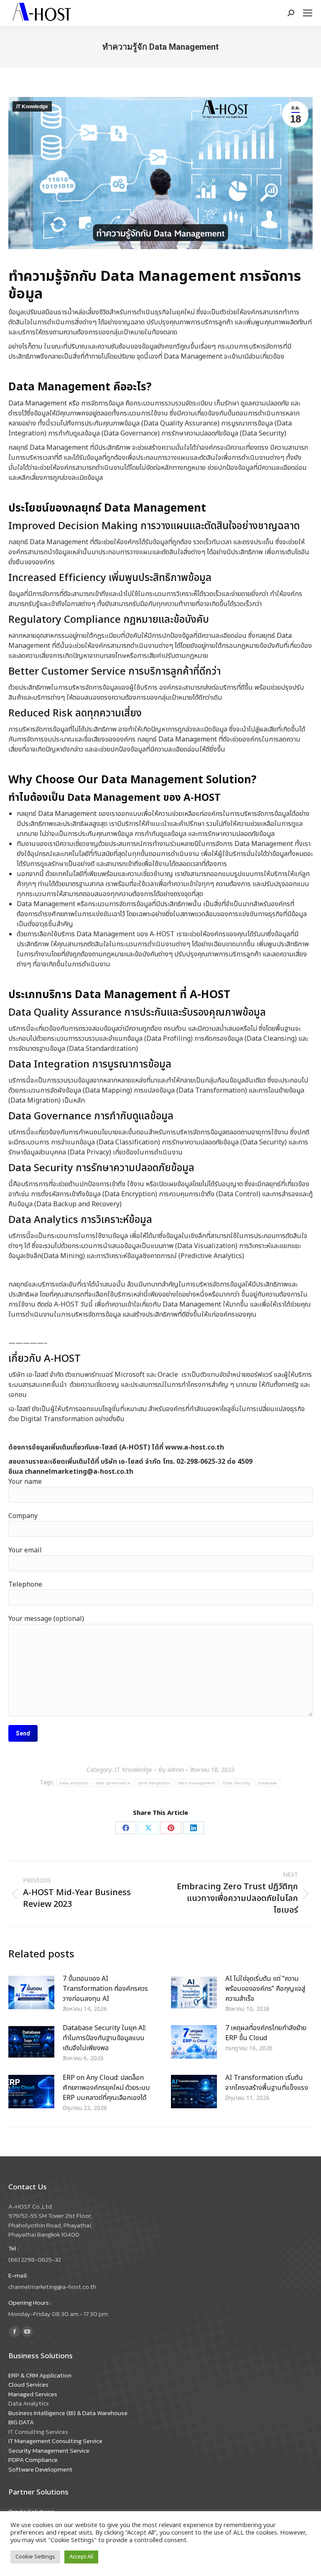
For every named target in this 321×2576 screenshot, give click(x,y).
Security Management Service (49, 2450)
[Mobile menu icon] (308, 13)
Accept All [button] (81, 2557)
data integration (154, 1783)
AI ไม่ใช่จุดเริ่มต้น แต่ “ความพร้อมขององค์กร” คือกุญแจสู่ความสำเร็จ (265, 1989)
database (267, 1783)
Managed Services (33, 2394)
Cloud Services (28, 2384)
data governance (113, 1783)
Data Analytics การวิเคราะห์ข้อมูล (80, 1220)
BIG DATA (21, 2422)
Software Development (40, 2469)
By (171, 1770)
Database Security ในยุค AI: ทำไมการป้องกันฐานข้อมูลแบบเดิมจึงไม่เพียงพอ (104, 2038)
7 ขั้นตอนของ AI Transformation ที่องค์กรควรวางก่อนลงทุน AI (105, 1989)
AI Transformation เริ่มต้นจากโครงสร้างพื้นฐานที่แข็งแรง (267, 2083)
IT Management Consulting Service (55, 2441)
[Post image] (31, 1993)
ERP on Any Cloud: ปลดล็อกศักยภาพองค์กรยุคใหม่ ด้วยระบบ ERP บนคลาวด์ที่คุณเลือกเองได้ (106, 2088)
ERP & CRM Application (40, 2375)
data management (197, 1783)
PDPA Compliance (33, 2460)
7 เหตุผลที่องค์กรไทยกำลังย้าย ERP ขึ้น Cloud (266, 2033)
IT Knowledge (32, 107)
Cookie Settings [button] (35, 2557)
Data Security (237, 1783)
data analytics (74, 1783)
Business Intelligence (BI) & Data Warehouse (68, 2413)
